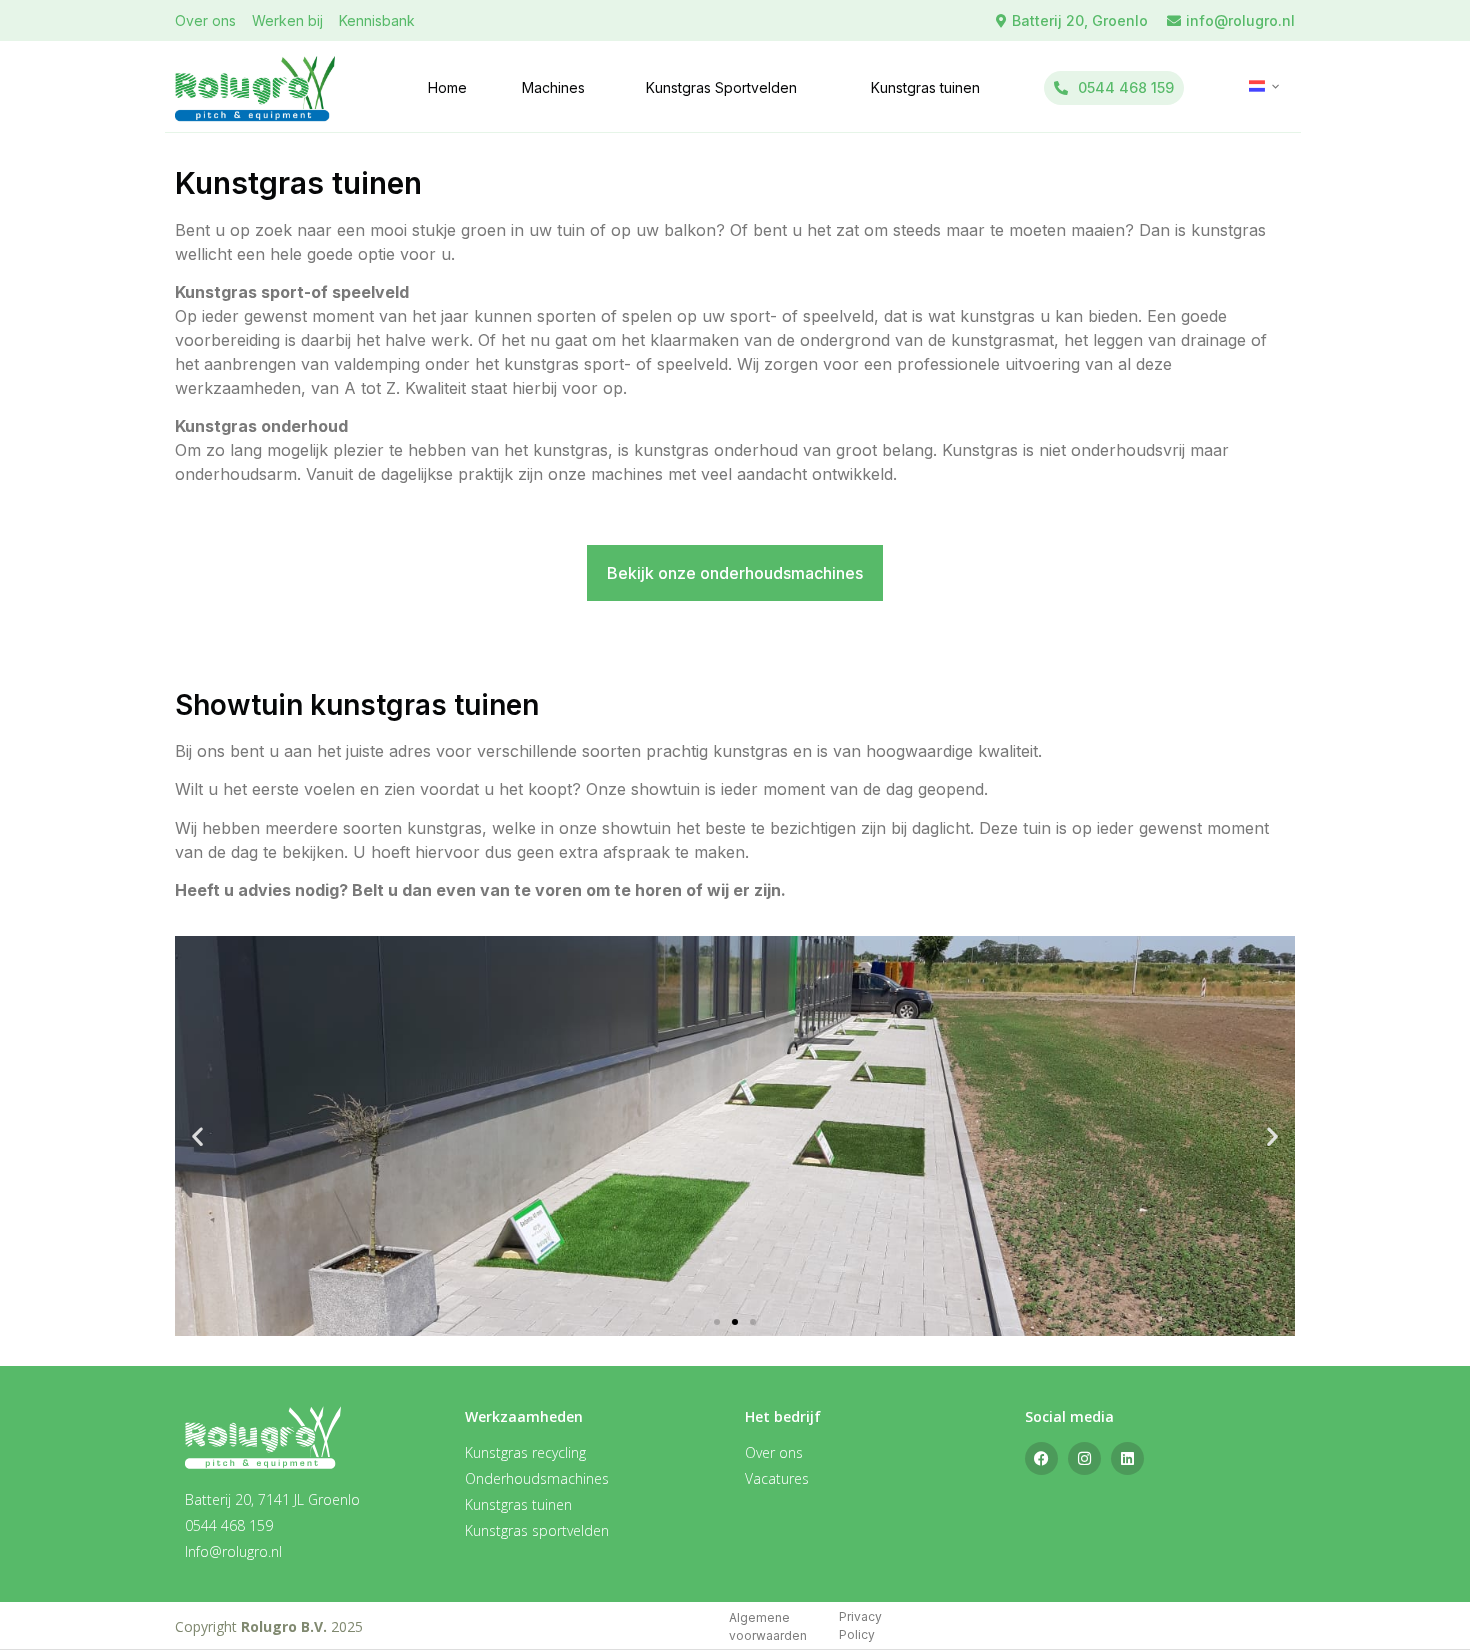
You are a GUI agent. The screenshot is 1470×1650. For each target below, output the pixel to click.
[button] (197, 1136)
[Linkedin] (1127, 1458)
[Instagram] (1084, 1458)
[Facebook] (1041, 1458)
